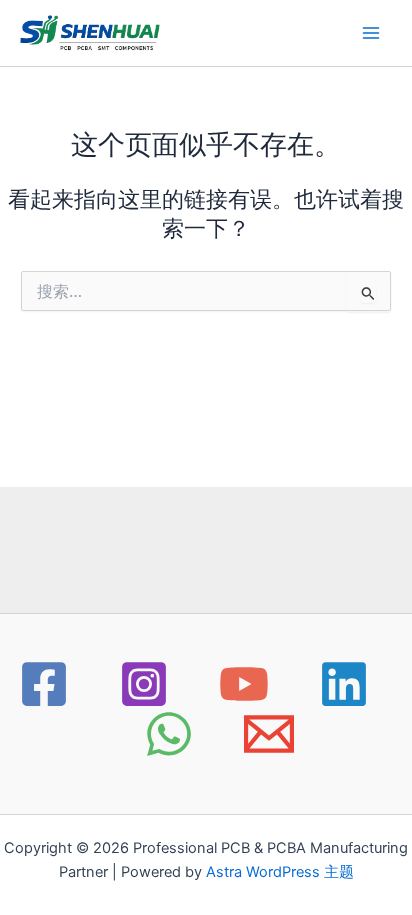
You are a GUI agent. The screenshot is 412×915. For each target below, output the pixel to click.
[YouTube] (244, 684)
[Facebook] (44, 684)
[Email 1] (269, 734)
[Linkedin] (344, 684)
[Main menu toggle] (371, 33)
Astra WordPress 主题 (280, 872)
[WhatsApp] (169, 734)
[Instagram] (144, 684)
